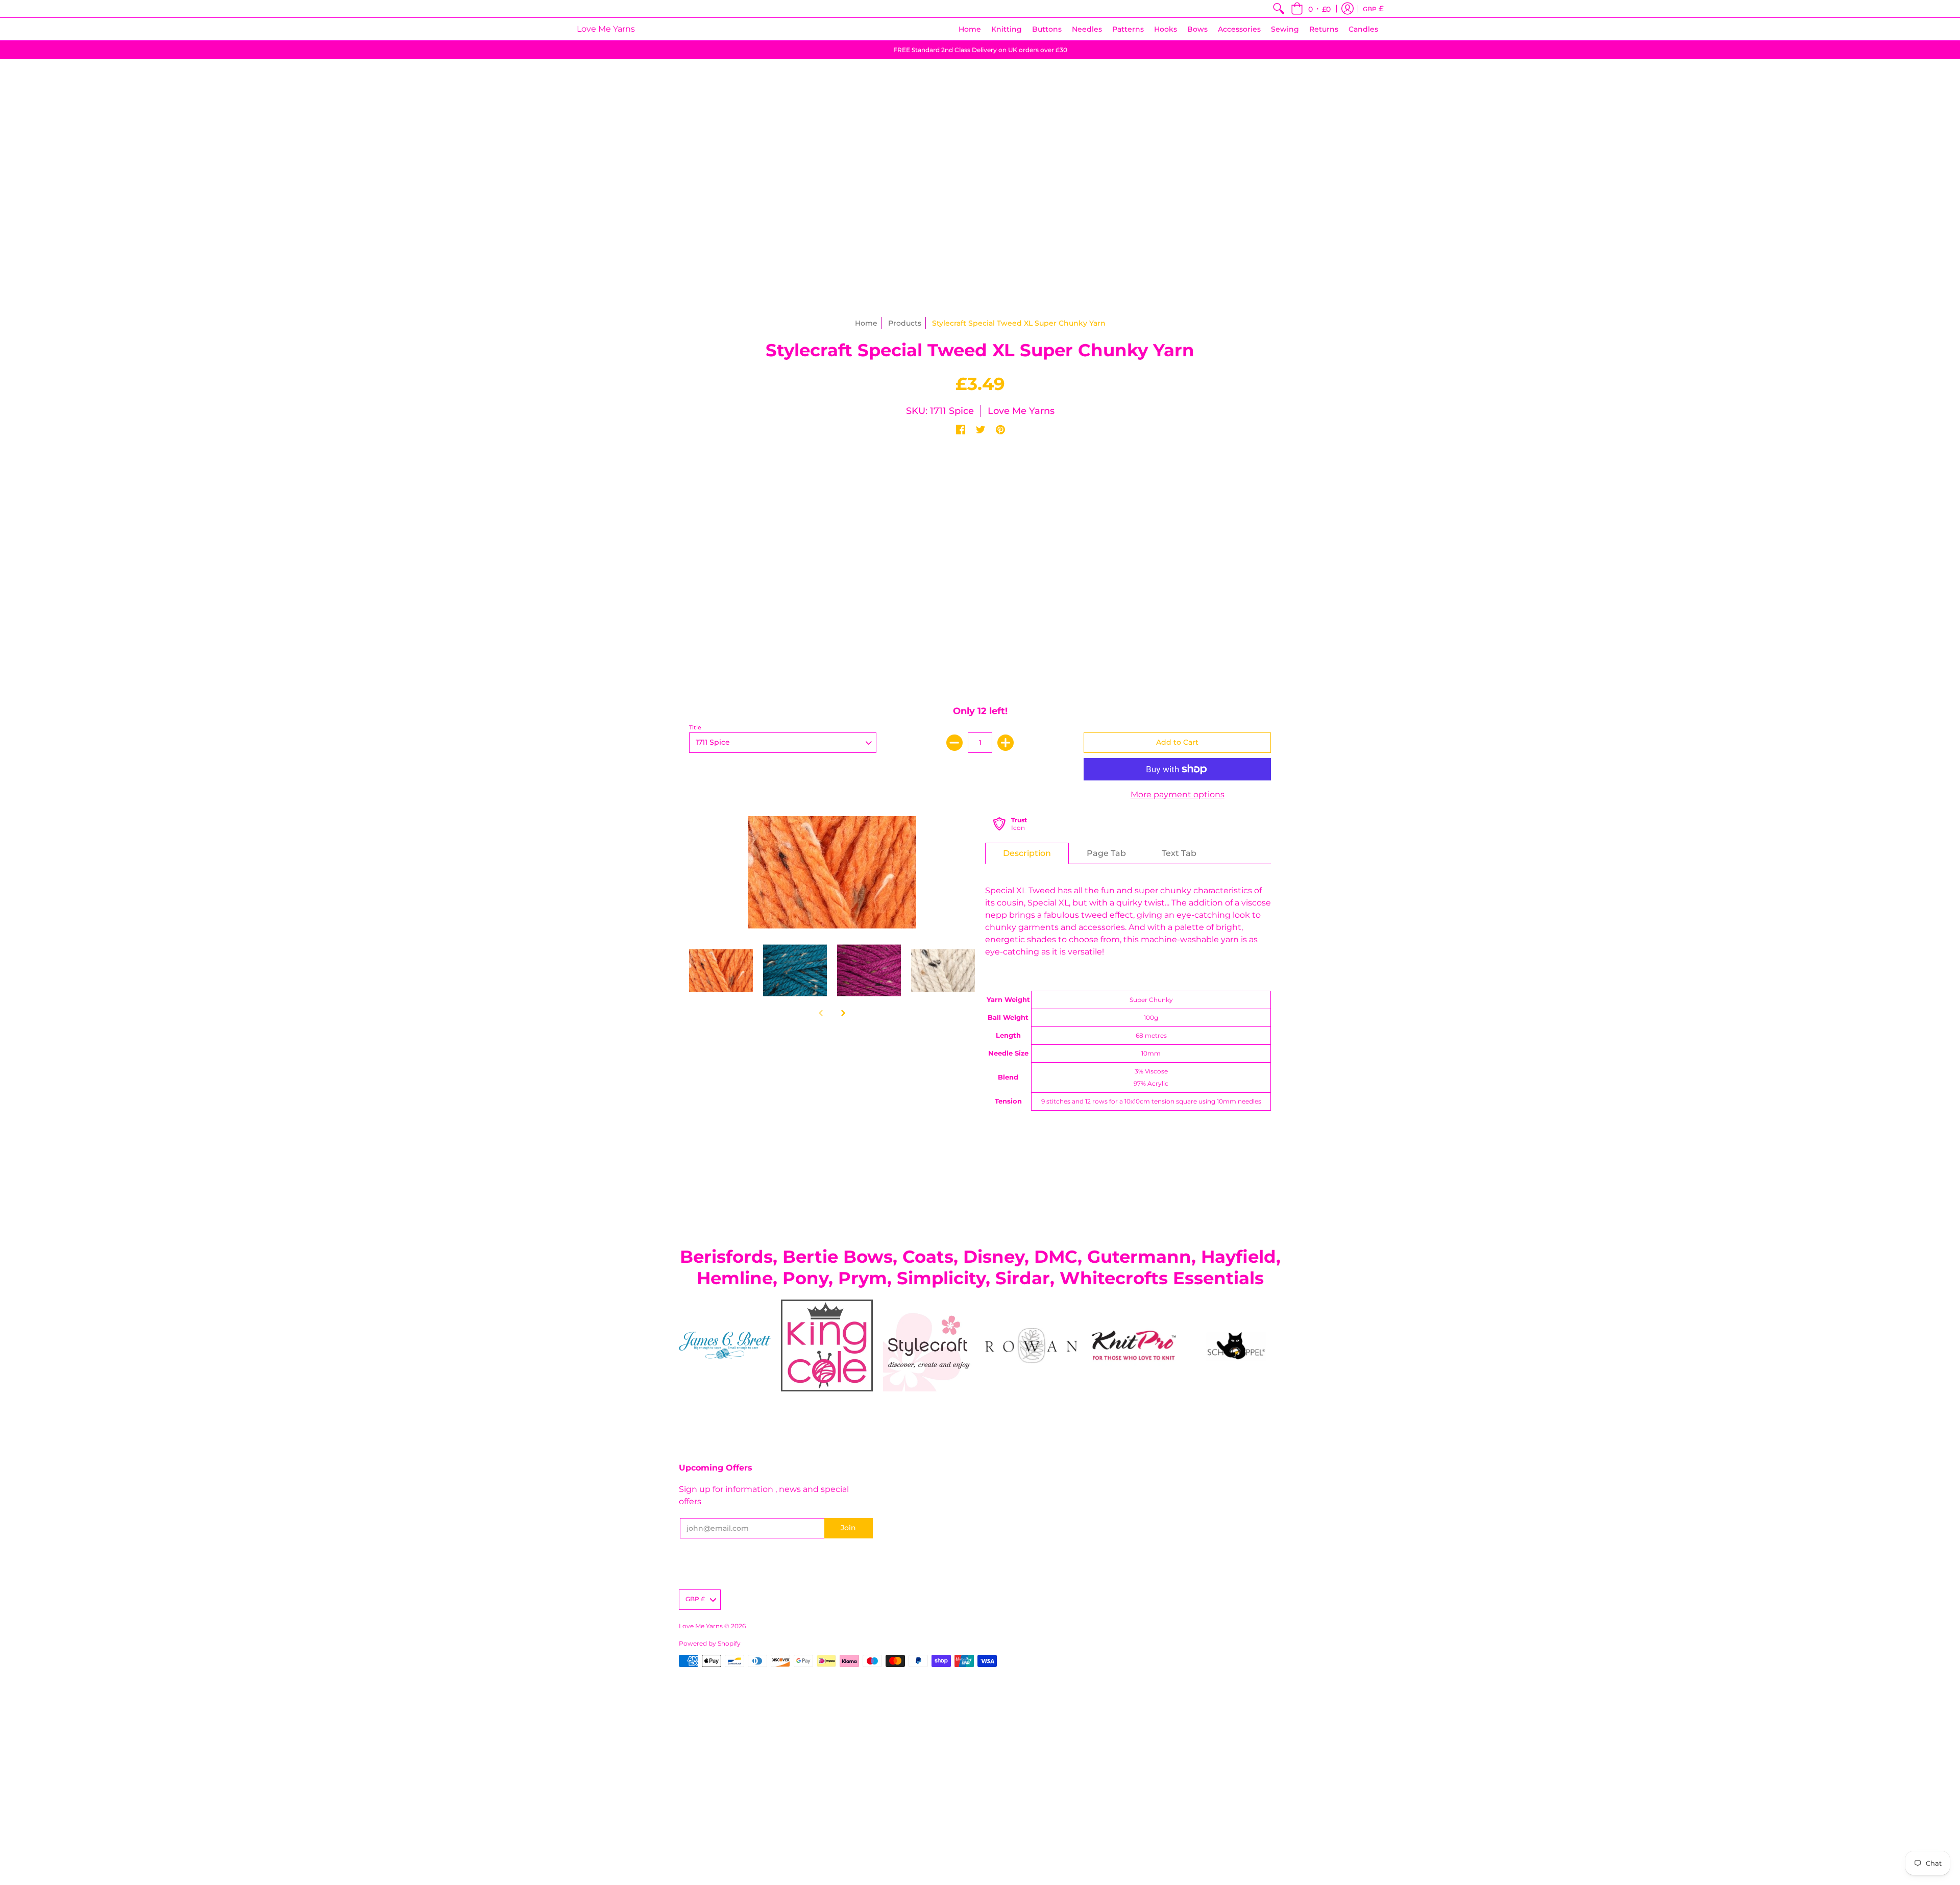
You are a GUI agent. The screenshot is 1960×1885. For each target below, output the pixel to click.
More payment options (1178, 794)
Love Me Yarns (606, 29)
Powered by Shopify (710, 1643)
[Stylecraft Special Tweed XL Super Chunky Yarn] (721, 971)
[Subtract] (954, 743)
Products (905, 323)
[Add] (1006, 743)
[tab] (1027, 853)
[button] (1311, 9)
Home (866, 323)
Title (695, 727)
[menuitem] (1279, 9)
